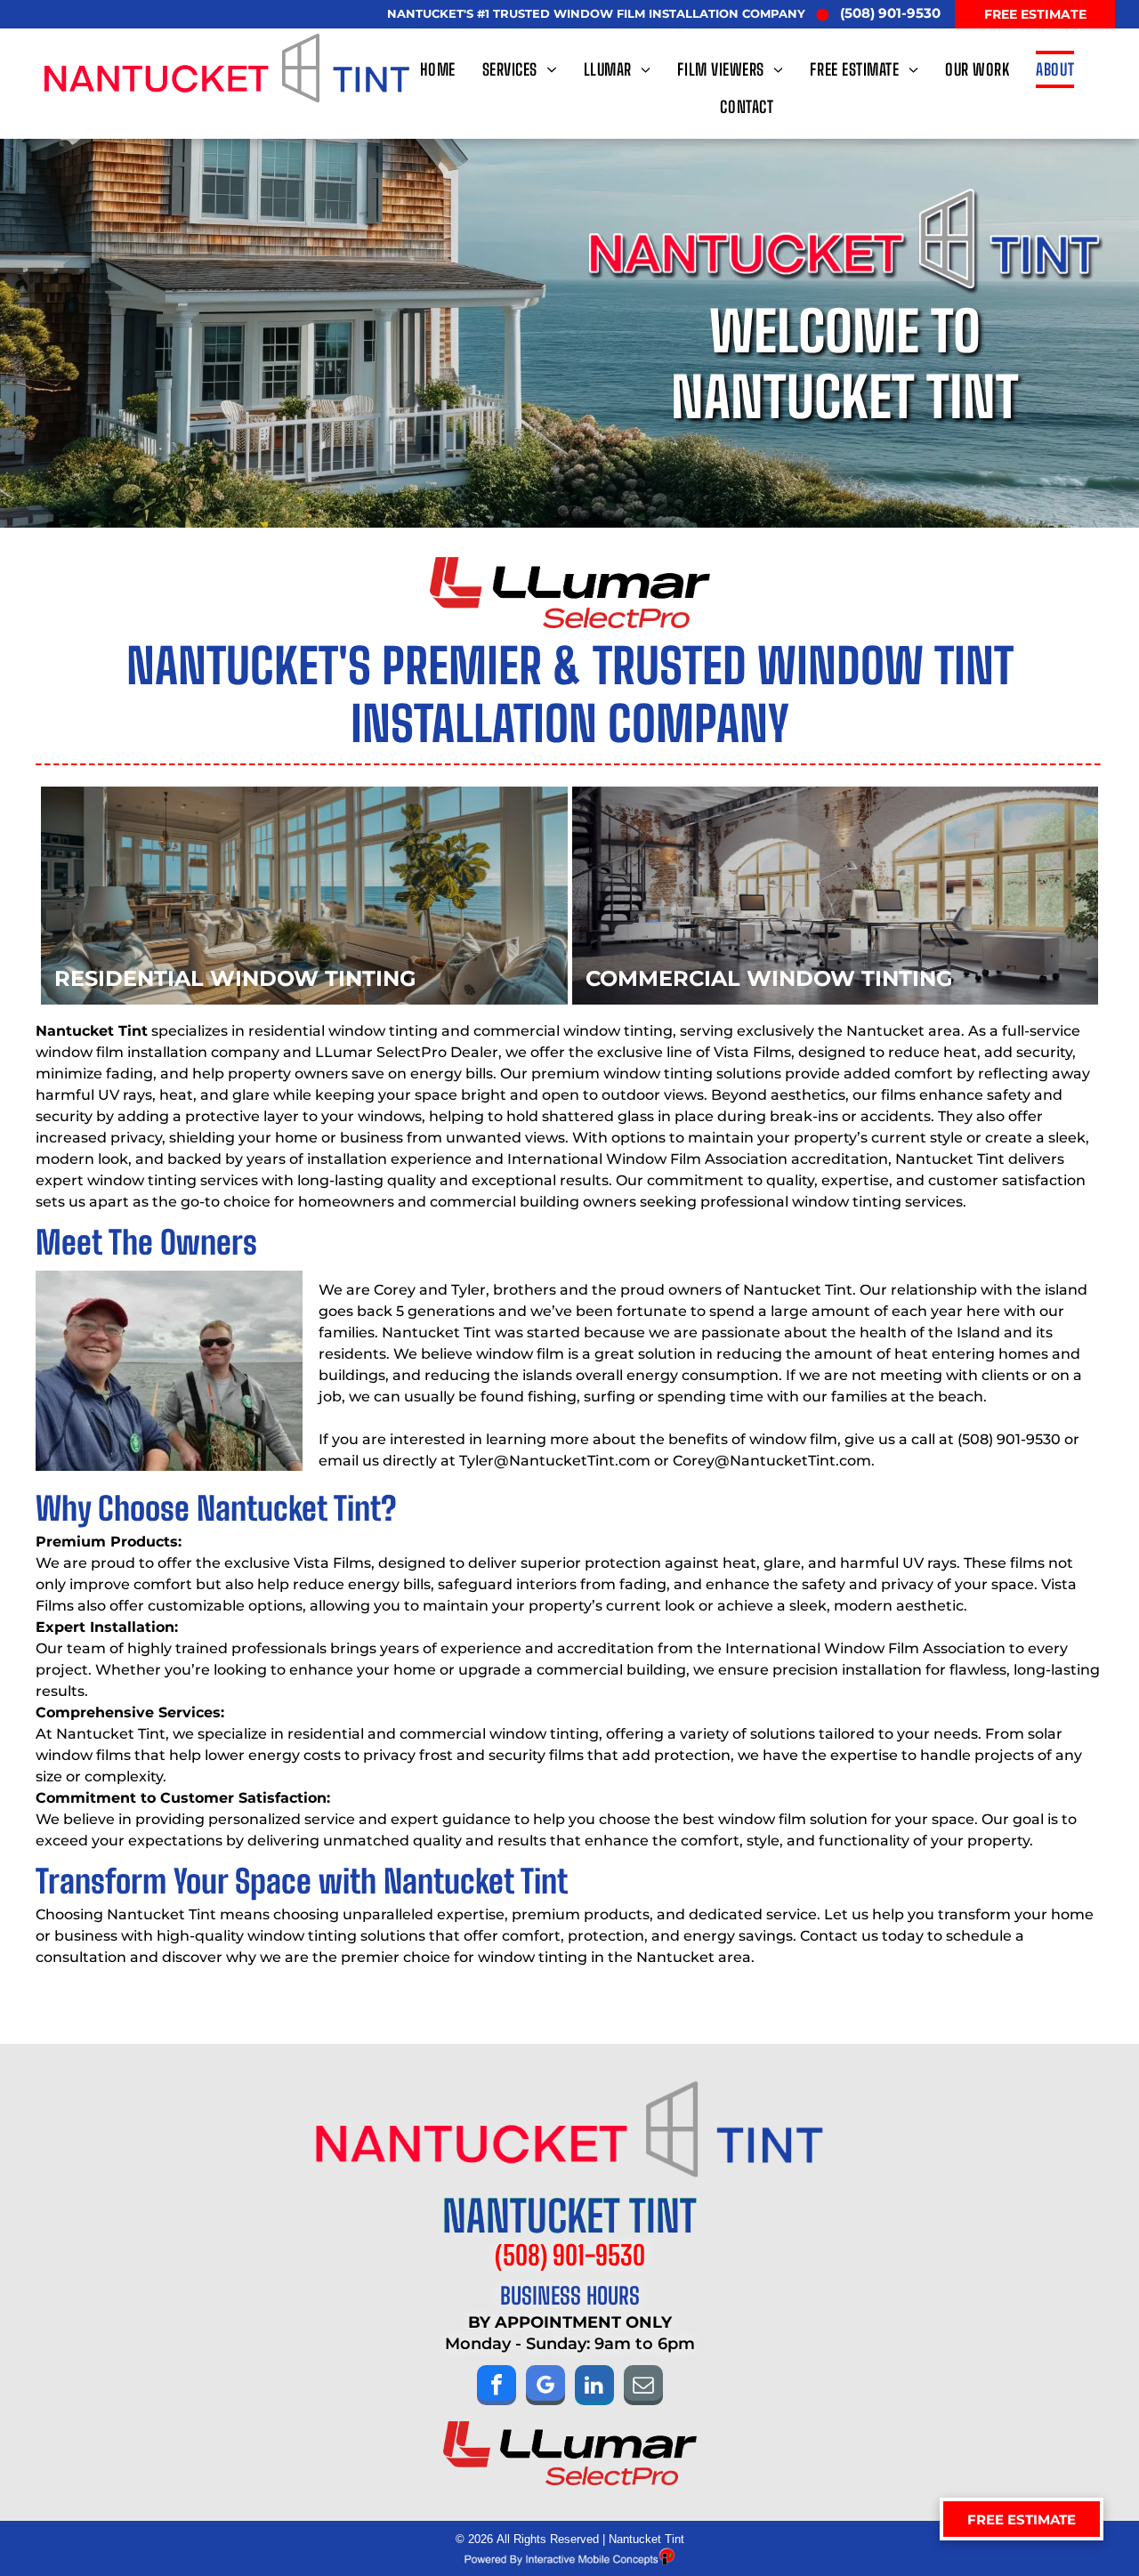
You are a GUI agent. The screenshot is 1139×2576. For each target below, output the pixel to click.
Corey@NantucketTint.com (772, 1461)
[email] (643, 2387)
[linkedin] (594, 2387)
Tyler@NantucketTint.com (555, 1461)
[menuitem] (442, 69)
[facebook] (497, 2387)
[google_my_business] (545, 2387)
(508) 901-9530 (1009, 1439)
